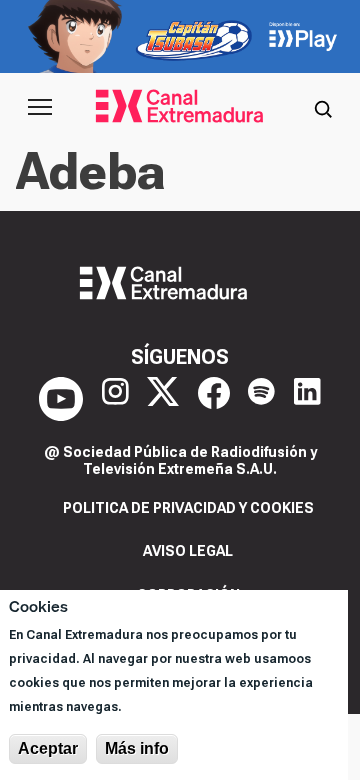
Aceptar (48, 748)
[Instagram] (115, 399)
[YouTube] (61, 399)
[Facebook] (214, 399)
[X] (163, 399)
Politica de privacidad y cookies (188, 508)
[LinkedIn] (307, 399)
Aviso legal (188, 551)
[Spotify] (261, 399)
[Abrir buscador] (323, 107)
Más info (137, 748)
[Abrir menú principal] (40, 107)
